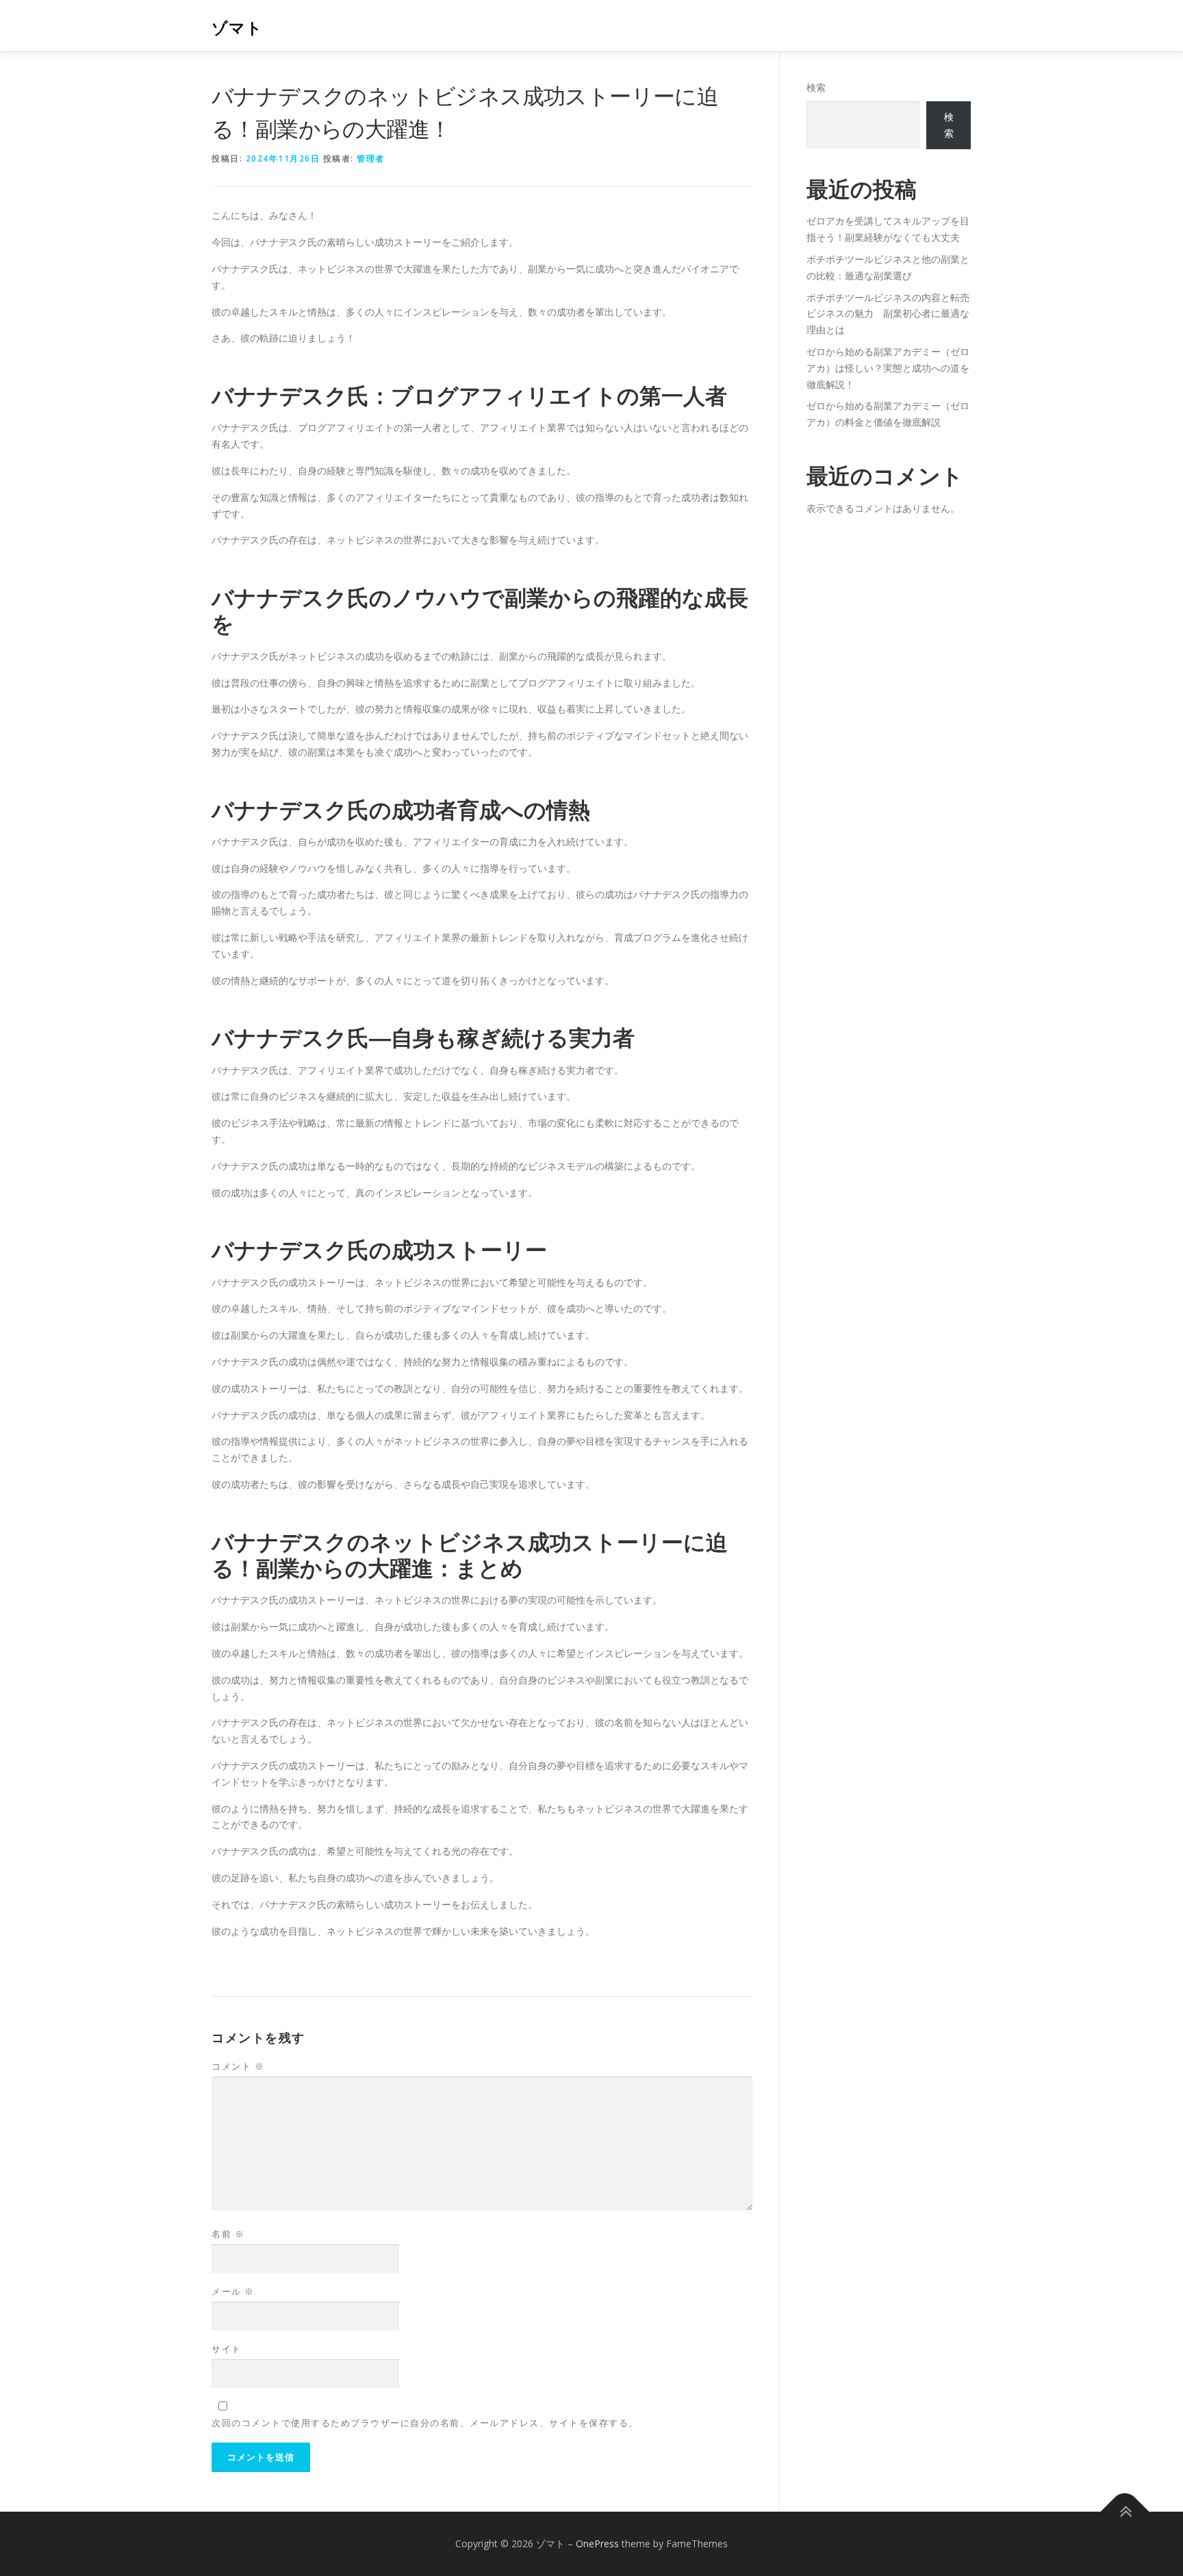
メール (233, 2291)
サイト (227, 2349)
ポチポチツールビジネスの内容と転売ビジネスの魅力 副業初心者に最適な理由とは (888, 314)
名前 (228, 2234)
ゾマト (237, 28)
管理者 (371, 158)
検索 (816, 87)
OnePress (597, 2543)
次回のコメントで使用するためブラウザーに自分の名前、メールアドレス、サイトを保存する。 (425, 2423)
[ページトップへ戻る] (1125, 2512)
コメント (238, 2066)
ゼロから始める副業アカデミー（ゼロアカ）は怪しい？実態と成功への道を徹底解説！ (888, 368)
